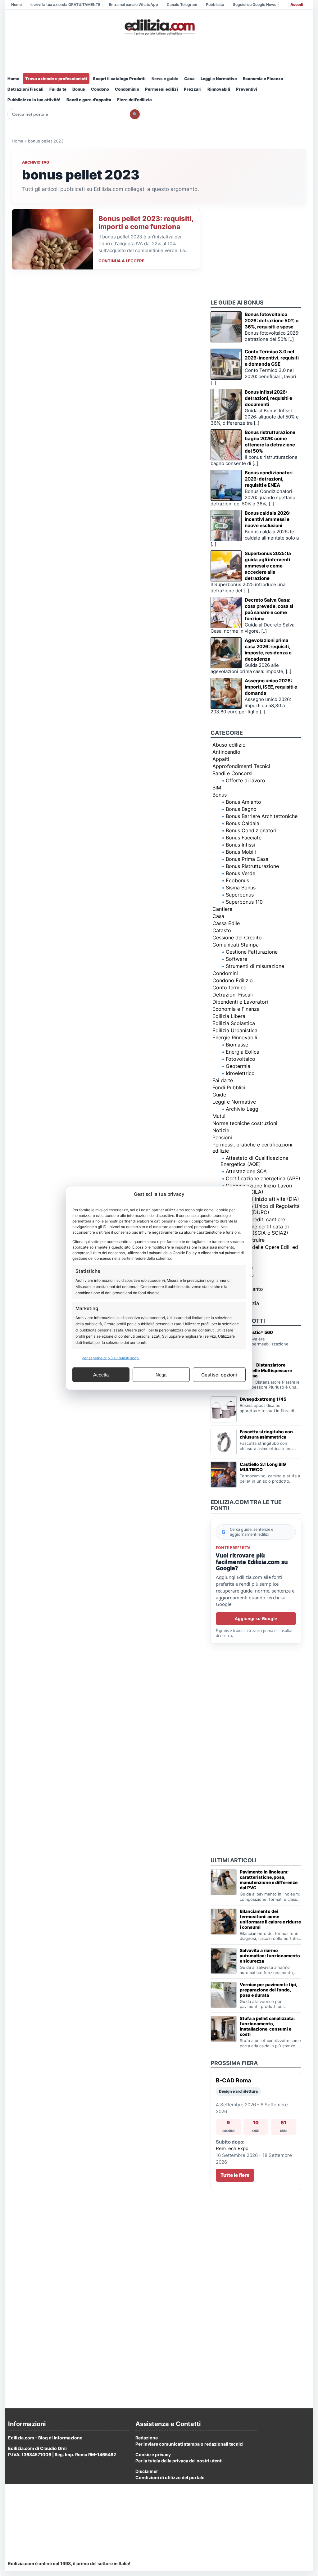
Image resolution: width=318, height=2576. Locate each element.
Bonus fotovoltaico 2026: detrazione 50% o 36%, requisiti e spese (272, 321)
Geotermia (238, 1066)
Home (16, 5)
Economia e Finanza (263, 79)
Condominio (127, 89)
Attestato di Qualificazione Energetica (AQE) (254, 1161)
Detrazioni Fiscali (25, 89)
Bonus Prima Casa (247, 859)
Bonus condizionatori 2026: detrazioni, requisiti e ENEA (269, 479)
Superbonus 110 (244, 902)
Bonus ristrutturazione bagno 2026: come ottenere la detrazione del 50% (270, 442)
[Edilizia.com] (159, 27)
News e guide (165, 79)
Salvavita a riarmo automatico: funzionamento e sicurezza (270, 1956)
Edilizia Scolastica (234, 1023)
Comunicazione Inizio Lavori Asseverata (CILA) (256, 1189)
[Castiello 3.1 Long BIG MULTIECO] (224, 1475)
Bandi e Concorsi (232, 773)
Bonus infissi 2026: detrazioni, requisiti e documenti (268, 398)
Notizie (221, 1130)
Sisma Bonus (241, 888)
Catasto (222, 930)
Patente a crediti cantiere (255, 1219)
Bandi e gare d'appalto (89, 100)
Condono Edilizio (233, 980)
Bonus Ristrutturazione (252, 866)
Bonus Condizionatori (251, 830)
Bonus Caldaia (243, 823)
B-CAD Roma (233, 2080)
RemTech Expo (232, 2148)
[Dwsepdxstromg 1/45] (224, 1409)
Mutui (219, 1116)
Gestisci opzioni (219, 1374)
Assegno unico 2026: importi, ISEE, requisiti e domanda (271, 687)
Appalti (221, 759)
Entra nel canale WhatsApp (134, 5)
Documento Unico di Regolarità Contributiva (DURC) (260, 1209)
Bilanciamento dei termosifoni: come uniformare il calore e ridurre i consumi (270, 1919)
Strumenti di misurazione (255, 966)
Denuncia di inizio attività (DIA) (262, 1199)
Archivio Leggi (243, 1109)
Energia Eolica (243, 1052)
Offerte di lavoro (245, 780)
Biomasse (237, 1045)
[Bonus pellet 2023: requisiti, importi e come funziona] (52, 239)
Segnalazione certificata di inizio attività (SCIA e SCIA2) (255, 1230)
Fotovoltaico (241, 1059)
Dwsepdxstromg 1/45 (263, 1399)
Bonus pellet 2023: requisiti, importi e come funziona (146, 223)
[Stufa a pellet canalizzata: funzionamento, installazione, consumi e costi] (224, 2029)
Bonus (79, 89)
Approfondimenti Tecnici (241, 766)
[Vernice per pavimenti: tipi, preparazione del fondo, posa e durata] (224, 1995)
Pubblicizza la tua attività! (34, 100)
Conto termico (229, 987)
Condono (100, 89)
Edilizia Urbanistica (235, 1030)
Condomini (225, 973)
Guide (219, 1095)
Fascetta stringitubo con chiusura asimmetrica (266, 1434)
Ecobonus (237, 880)
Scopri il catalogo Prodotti (119, 79)
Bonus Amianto (243, 802)
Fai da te (58, 89)
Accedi (297, 5)
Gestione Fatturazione (252, 952)
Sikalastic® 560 (256, 1332)
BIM (217, 788)
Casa (189, 79)
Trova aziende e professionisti (56, 79)
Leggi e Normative (219, 79)
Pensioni (222, 1137)
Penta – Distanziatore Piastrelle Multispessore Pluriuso (266, 1370)
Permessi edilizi (161, 89)
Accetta (101, 1374)
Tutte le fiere (235, 2175)
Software (236, 959)
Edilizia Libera (229, 1016)
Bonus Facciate (244, 838)
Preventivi (247, 89)
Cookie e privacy (153, 2454)
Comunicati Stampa (236, 945)
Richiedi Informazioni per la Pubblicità (48, 2514)
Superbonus (240, 895)
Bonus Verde (241, 873)
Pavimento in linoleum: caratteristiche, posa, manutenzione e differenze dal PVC (269, 1880)
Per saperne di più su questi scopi (111, 1358)
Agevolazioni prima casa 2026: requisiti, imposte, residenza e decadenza (268, 650)
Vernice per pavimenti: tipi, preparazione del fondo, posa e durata (268, 1990)
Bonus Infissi (240, 845)
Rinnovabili (219, 89)
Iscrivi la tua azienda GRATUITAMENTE (65, 5)
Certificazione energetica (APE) (263, 1178)
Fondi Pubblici (229, 1087)
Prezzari (193, 89)
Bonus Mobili (241, 852)
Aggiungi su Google (256, 1618)
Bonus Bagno (241, 809)
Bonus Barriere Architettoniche (262, 816)
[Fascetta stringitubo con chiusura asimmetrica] (224, 1442)
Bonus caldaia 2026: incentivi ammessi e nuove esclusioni (268, 519)
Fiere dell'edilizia (134, 100)
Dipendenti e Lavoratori (240, 1002)
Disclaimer (147, 2471)
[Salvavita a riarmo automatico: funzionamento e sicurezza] (224, 1961)
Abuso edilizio (229, 745)
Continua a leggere (121, 261)
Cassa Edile (226, 923)
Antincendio (226, 752)
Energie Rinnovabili (235, 1037)
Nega (161, 1374)
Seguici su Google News (255, 5)
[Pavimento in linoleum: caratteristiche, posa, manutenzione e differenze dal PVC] (224, 1882)
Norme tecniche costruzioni (245, 1123)
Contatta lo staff (25, 2537)
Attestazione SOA (246, 1171)
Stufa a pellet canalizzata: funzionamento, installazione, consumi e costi (267, 2026)
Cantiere (222, 909)
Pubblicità (215, 5)
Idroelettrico (240, 1073)
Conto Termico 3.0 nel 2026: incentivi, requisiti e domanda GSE (272, 358)
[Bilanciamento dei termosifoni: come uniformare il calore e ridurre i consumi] (224, 1922)
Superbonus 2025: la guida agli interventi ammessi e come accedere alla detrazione (268, 566)
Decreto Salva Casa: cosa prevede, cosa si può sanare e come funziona (269, 609)
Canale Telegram (182, 5)
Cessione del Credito (237, 938)
